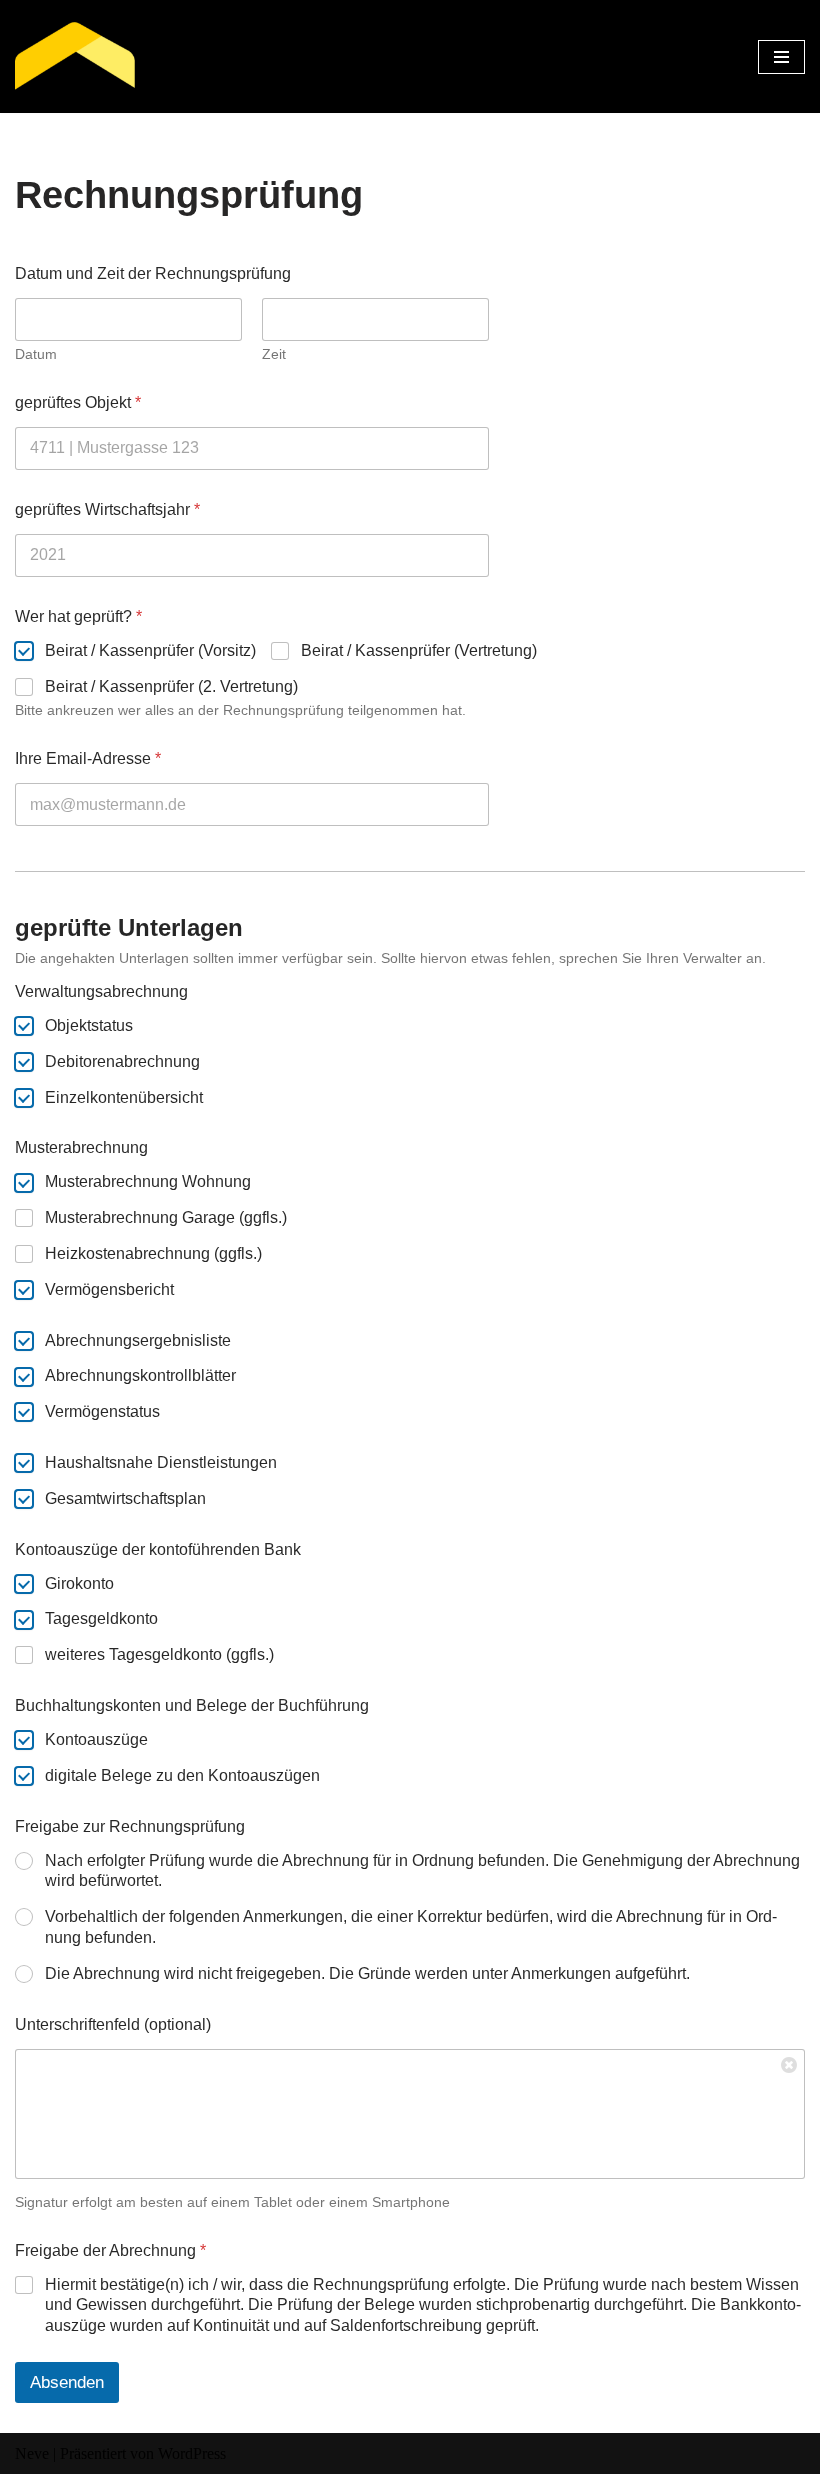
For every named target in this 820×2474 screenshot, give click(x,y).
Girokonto (79, 1583)
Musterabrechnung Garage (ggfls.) (166, 1217)
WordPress (192, 2453)
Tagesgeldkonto (101, 1618)
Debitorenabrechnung (122, 1061)
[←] (75, 56)
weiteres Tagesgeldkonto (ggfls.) (159, 1654)
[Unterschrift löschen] (790, 2064)
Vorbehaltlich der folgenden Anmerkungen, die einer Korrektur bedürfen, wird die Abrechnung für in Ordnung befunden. (411, 1927)
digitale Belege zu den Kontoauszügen (182, 1775)
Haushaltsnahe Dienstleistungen (161, 1462)
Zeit (274, 354)
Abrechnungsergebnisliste (138, 1340)
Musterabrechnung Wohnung (148, 1181)
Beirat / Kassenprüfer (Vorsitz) (150, 650)
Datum (36, 354)
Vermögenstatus (102, 1411)
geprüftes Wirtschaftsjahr (107, 509)
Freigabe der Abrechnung (110, 2250)
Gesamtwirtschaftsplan (125, 1498)
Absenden (67, 2382)
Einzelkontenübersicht (124, 1097)
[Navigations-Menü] (781, 57)
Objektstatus (89, 1025)
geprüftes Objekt (78, 402)
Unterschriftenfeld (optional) (113, 2024)
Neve (32, 2453)
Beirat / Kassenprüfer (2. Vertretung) (171, 686)
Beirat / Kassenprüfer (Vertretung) (419, 650)
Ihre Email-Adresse (88, 758)
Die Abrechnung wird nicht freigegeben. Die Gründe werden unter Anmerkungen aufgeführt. (367, 1973)
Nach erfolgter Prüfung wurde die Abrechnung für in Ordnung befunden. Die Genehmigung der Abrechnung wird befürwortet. (422, 1871)
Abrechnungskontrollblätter (140, 1375)
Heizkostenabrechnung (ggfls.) (153, 1253)
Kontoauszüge (96, 1739)
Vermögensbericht (109, 1289)
